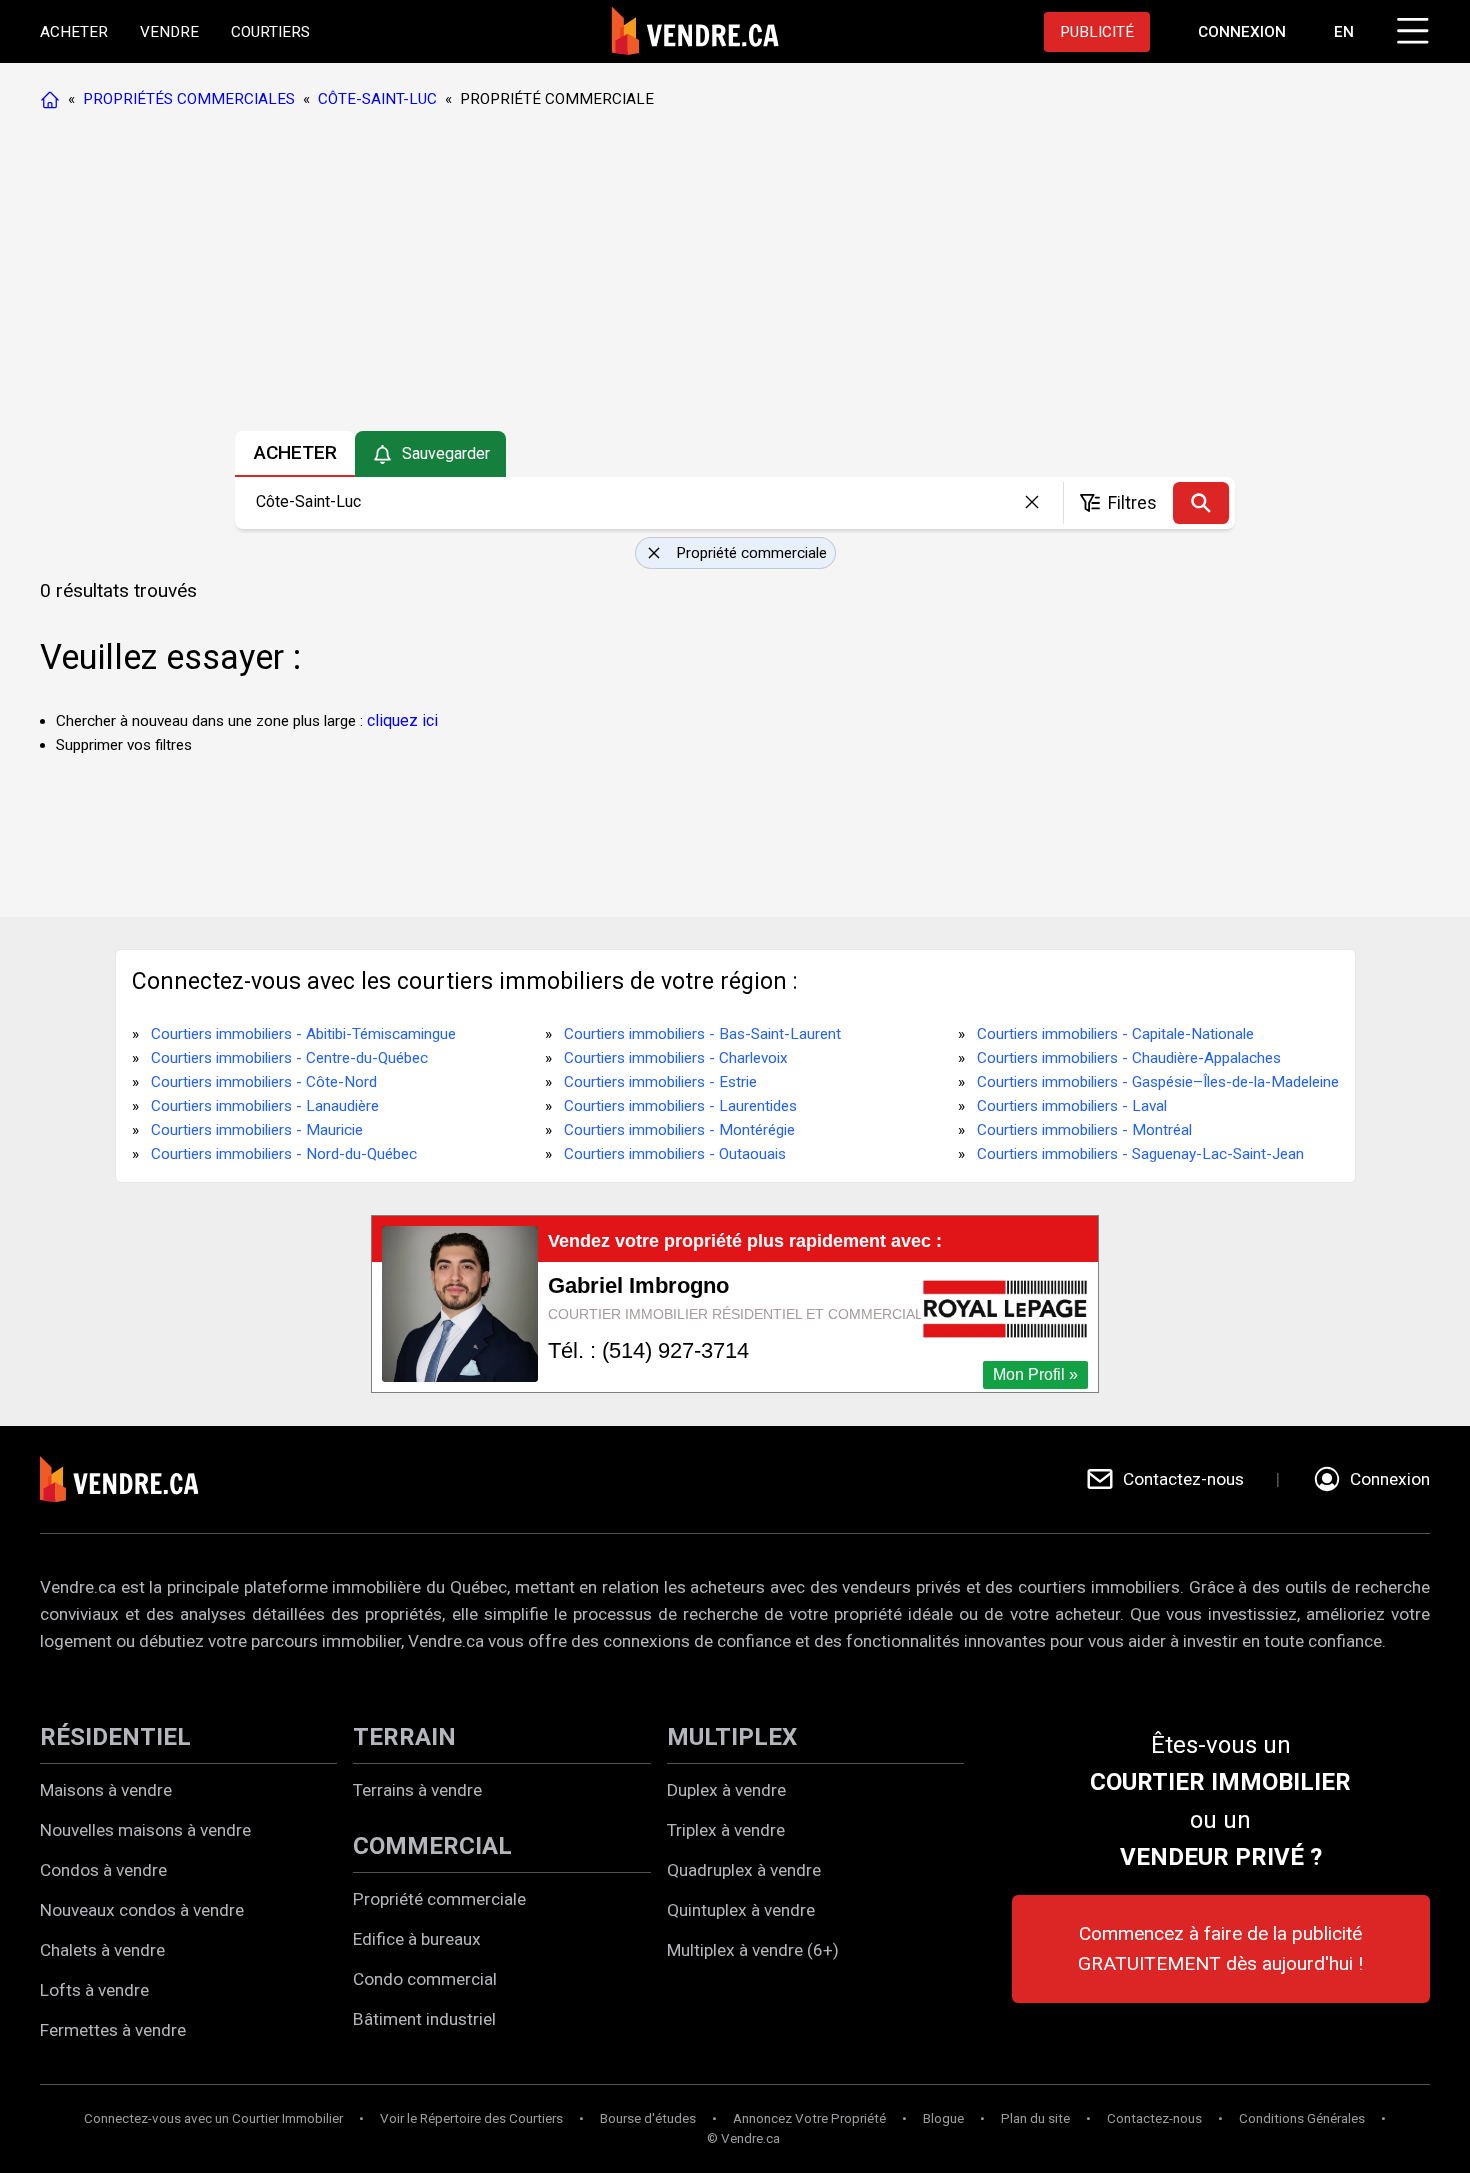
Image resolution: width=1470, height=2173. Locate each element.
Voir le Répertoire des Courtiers (471, 2118)
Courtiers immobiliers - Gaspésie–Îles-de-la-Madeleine (1158, 1082)
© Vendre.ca (743, 2138)
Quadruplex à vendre (744, 1870)
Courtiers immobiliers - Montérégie (679, 1130)
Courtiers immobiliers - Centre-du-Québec (289, 1058)
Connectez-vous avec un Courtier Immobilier (213, 2118)
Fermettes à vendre (113, 2030)
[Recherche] (1201, 503)
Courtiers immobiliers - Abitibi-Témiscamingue (303, 1034)
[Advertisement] (734, 275)
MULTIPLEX (732, 1737)
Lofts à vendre (94, 1990)
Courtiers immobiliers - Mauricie (257, 1130)
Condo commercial (425, 1979)
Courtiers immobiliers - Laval (1072, 1106)
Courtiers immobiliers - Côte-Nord (264, 1082)
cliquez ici (402, 720)
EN (1344, 32)
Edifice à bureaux (417, 1939)
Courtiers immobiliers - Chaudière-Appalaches (1129, 1058)
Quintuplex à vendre (741, 1910)
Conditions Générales (1302, 2118)
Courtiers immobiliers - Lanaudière (265, 1106)
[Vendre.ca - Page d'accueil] (54, 99)
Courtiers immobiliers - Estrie (660, 1082)
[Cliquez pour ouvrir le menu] (1410, 28)
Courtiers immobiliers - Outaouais (675, 1154)
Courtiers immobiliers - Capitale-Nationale (1115, 1034)
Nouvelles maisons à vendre (145, 1830)
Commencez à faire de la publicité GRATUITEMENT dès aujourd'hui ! (1220, 1948)
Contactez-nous (1154, 2118)
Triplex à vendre (726, 1830)
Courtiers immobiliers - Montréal (1084, 1130)
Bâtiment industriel (424, 2019)
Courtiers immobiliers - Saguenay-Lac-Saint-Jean (1140, 1154)
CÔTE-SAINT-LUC (377, 99)
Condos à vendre (103, 1870)
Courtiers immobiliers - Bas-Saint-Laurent (702, 1034)
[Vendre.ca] (133, 1479)
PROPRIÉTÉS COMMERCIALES (189, 99)
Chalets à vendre (102, 1950)
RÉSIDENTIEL (115, 1737)
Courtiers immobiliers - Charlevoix (676, 1058)
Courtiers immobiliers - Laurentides (680, 1106)
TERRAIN (404, 1737)
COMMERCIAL (432, 1846)
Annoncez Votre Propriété (809, 2118)
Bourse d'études (648, 2118)
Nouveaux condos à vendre (142, 1910)
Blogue (943, 2118)
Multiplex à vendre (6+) (753, 1950)
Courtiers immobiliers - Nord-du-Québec (284, 1154)
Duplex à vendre (726, 1790)
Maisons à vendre (106, 1790)
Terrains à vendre (417, 1790)
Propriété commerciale (439, 1899)
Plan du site (1035, 2118)
